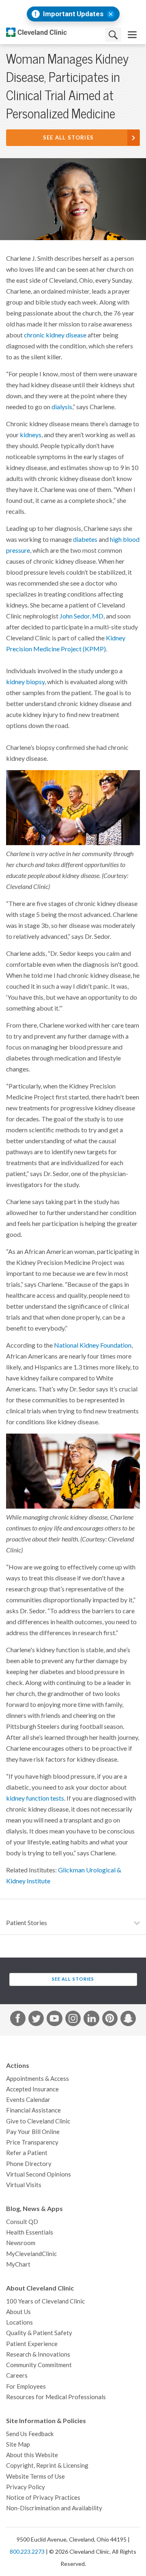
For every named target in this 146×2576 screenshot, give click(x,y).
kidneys (31, 435)
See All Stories (69, 138)
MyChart (18, 2264)
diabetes (85, 539)
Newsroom (21, 2243)
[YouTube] (54, 2020)
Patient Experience (32, 2344)
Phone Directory (29, 2164)
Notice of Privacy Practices (43, 2498)
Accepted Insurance (32, 2089)
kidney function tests (35, 1798)
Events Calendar (28, 2100)
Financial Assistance (33, 2110)
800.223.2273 (27, 2552)
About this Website (32, 2455)
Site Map (18, 2444)
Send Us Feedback (30, 2434)
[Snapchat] (128, 2020)
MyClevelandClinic (31, 2254)
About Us (18, 2312)
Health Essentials (30, 2232)
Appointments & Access (38, 2079)
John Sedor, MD (82, 616)
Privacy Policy (26, 2487)
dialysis (62, 407)
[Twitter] (36, 2020)
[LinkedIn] (91, 2020)
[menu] (132, 35)
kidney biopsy (25, 682)
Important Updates (73, 14)
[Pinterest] (110, 2020)
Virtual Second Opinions (39, 2174)
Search (113, 35)
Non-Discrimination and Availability (54, 2508)
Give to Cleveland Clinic (38, 2121)
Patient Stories (27, 1923)
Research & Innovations (38, 2354)
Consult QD (22, 2222)
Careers (17, 2375)
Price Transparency (32, 2142)
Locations (19, 2322)
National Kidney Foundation (93, 1345)
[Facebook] (18, 2020)
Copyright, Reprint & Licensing (47, 2465)
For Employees (26, 2386)
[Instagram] (73, 2020)
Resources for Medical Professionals (56, 2397)
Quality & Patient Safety (39, 2333)
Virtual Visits (24, 2185)
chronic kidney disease (55, 335)
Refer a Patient (27, 2153)
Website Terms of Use (35, 2476)
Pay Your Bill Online (33, 2132)
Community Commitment (39, 2365)
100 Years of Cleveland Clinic (45, 2301)
